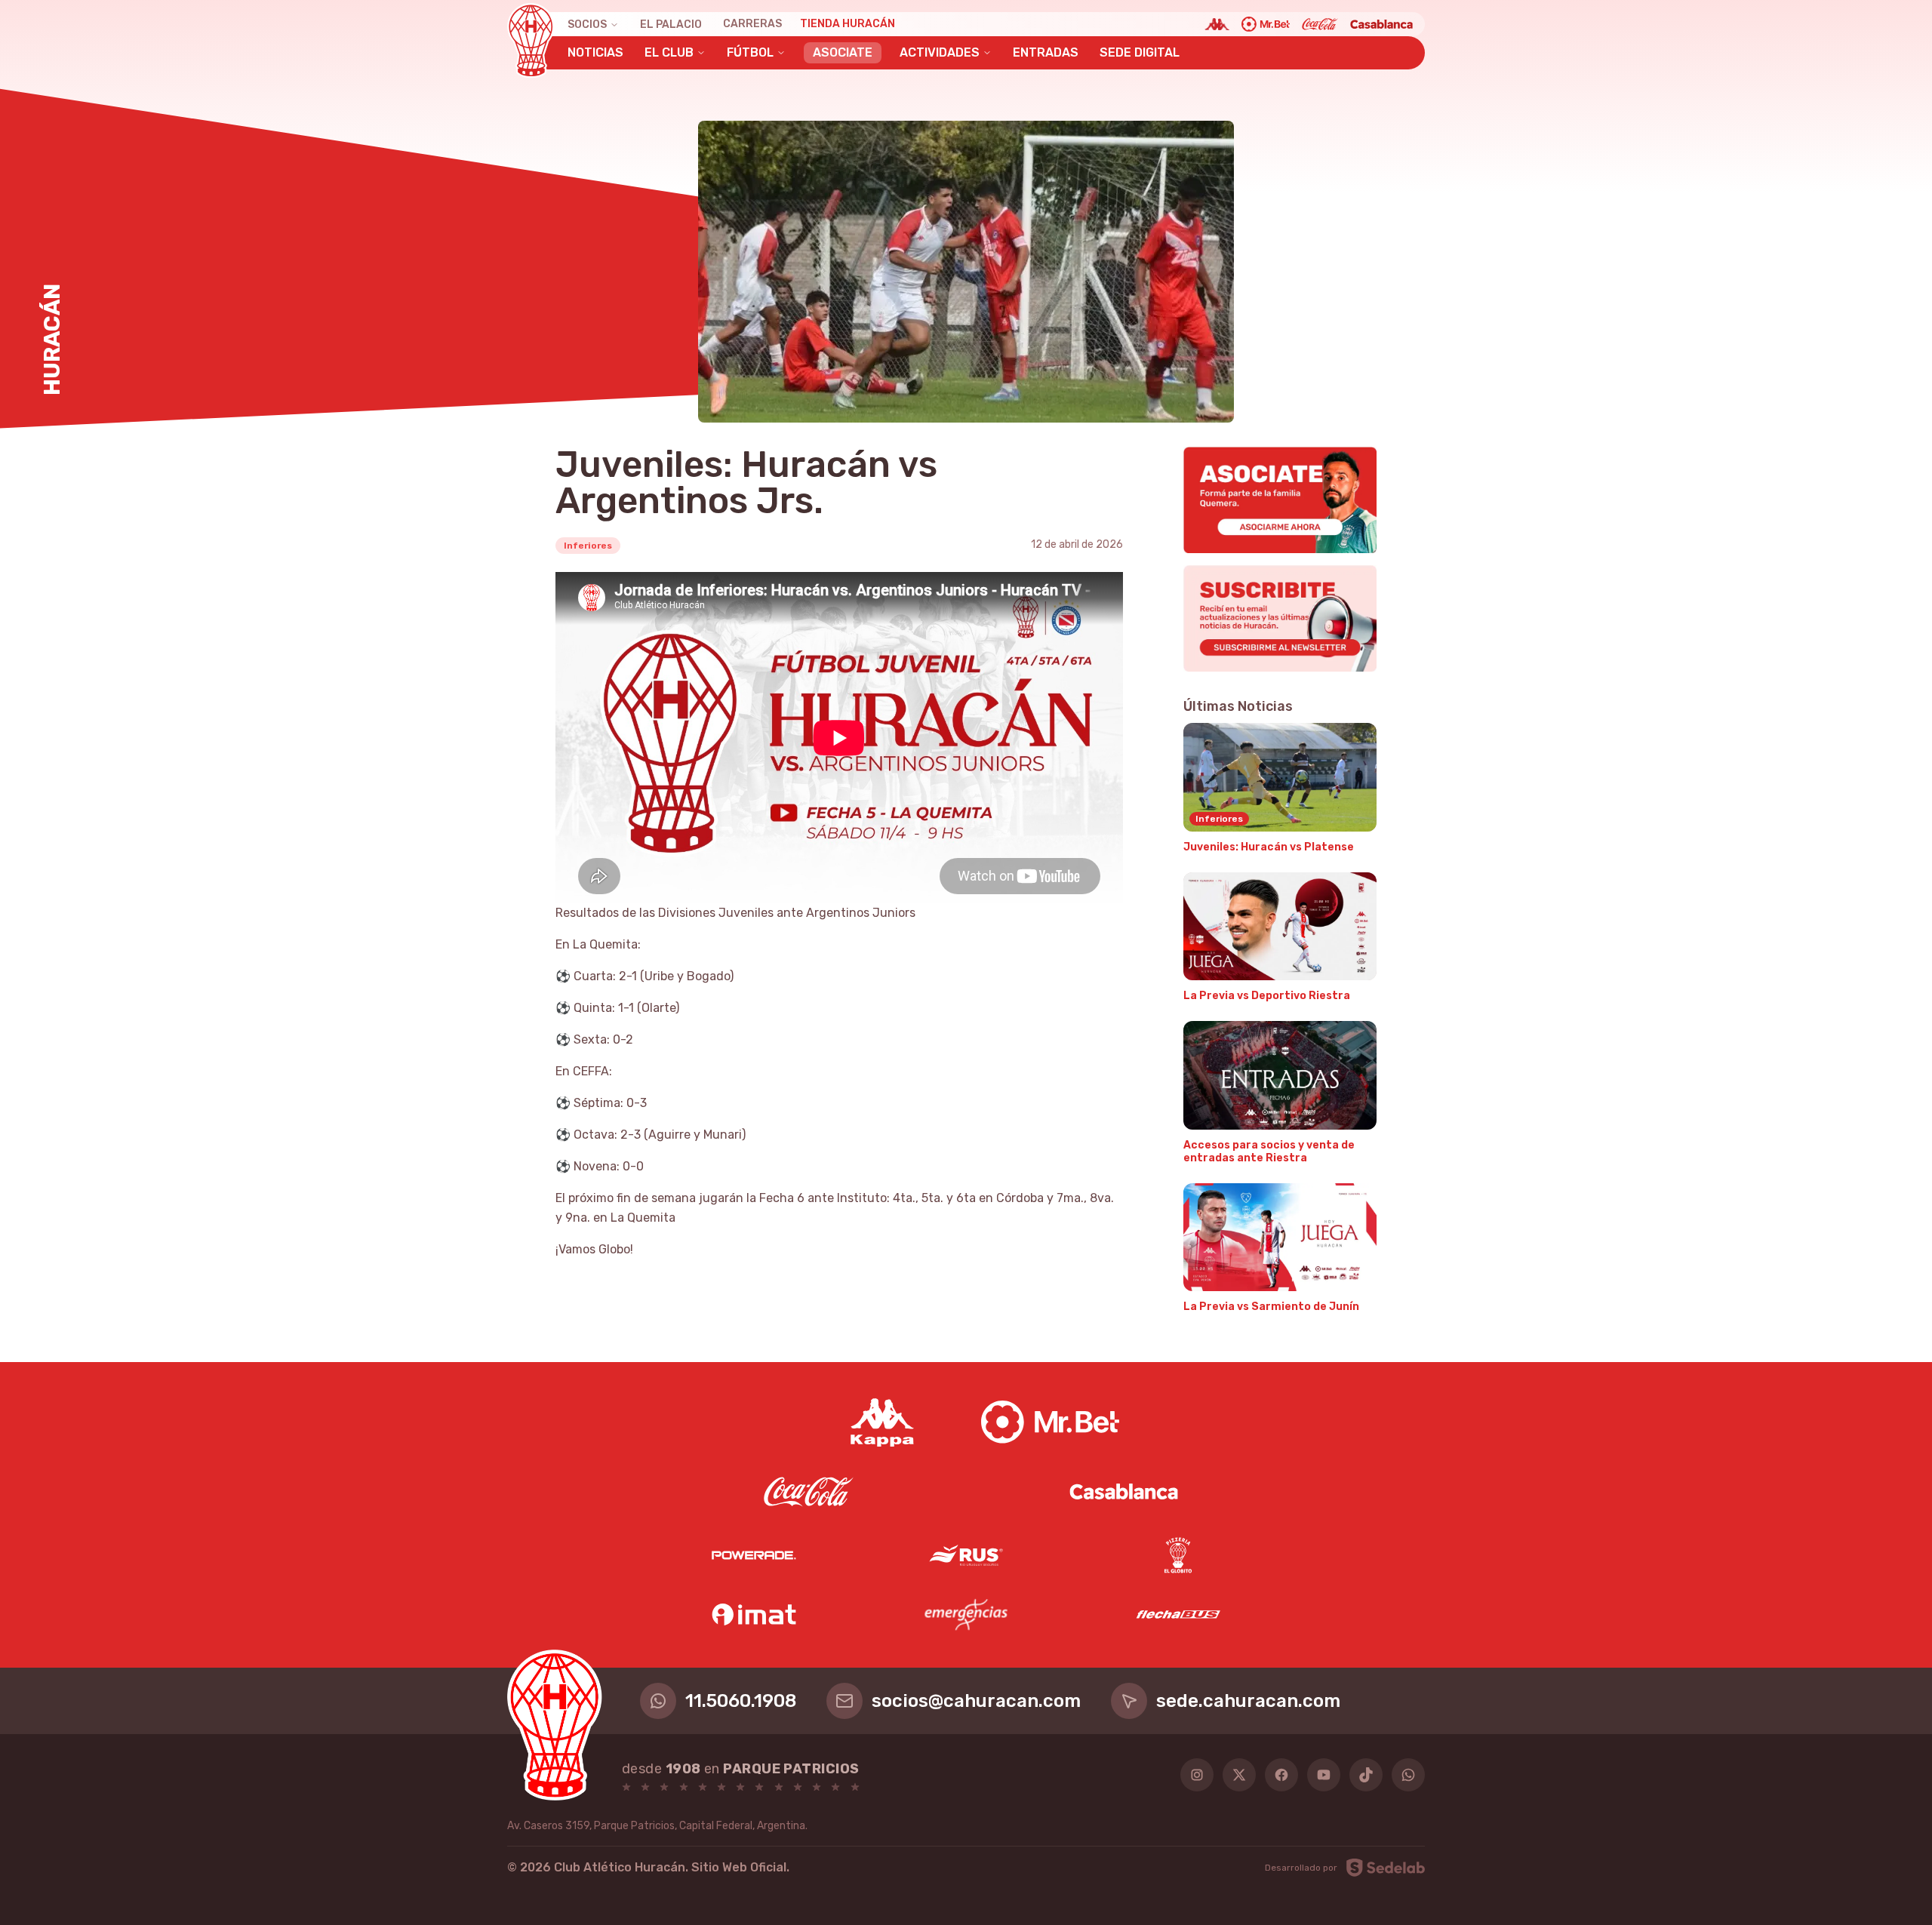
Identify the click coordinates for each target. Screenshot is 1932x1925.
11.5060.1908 (741, 1701)
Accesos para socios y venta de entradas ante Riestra (1269, 1152)
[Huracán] (531, 41)
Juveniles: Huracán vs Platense (1269, 847)
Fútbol (750, 52)
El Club (669, 52)
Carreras (752, 24)
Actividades (940, 52)
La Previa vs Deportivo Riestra (1267, 996)
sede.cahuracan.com (1248, 1701)
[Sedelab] (1386, 1868)
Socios (587, 25)
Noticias (595, 52)
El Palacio (671, 25)
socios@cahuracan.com (976, 1701)
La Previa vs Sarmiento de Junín (1271, 1307)
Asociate (843, 52)
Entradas (1046, 52)
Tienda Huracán (848, 24)
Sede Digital (1140, 52)
